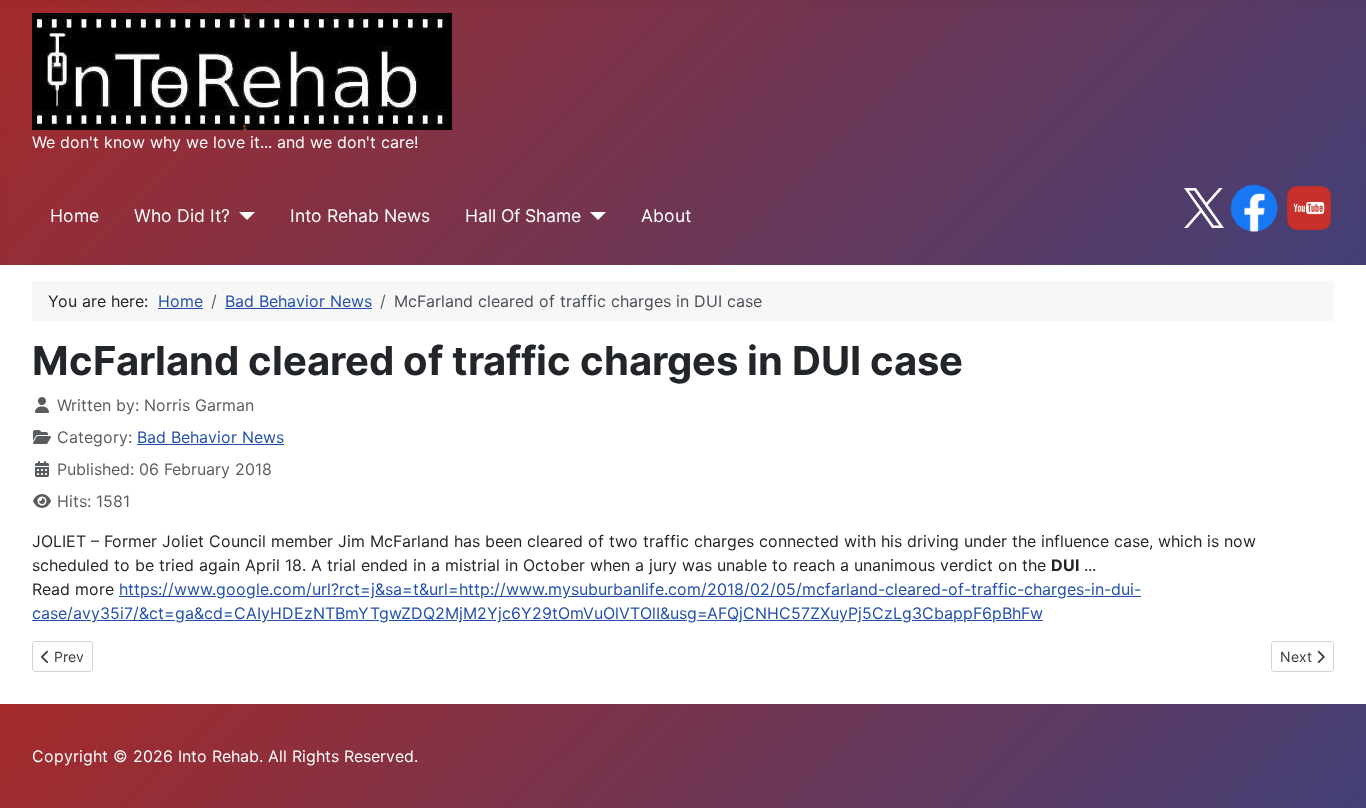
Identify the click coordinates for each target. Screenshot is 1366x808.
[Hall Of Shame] (593, 216)
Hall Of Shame (523, 215)
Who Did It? (182, 215)
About (666, 215)
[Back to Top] (1331, 771)
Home (74, 215)
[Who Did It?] (242, 216)
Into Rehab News (360, 215)
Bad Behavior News (210, 437)
